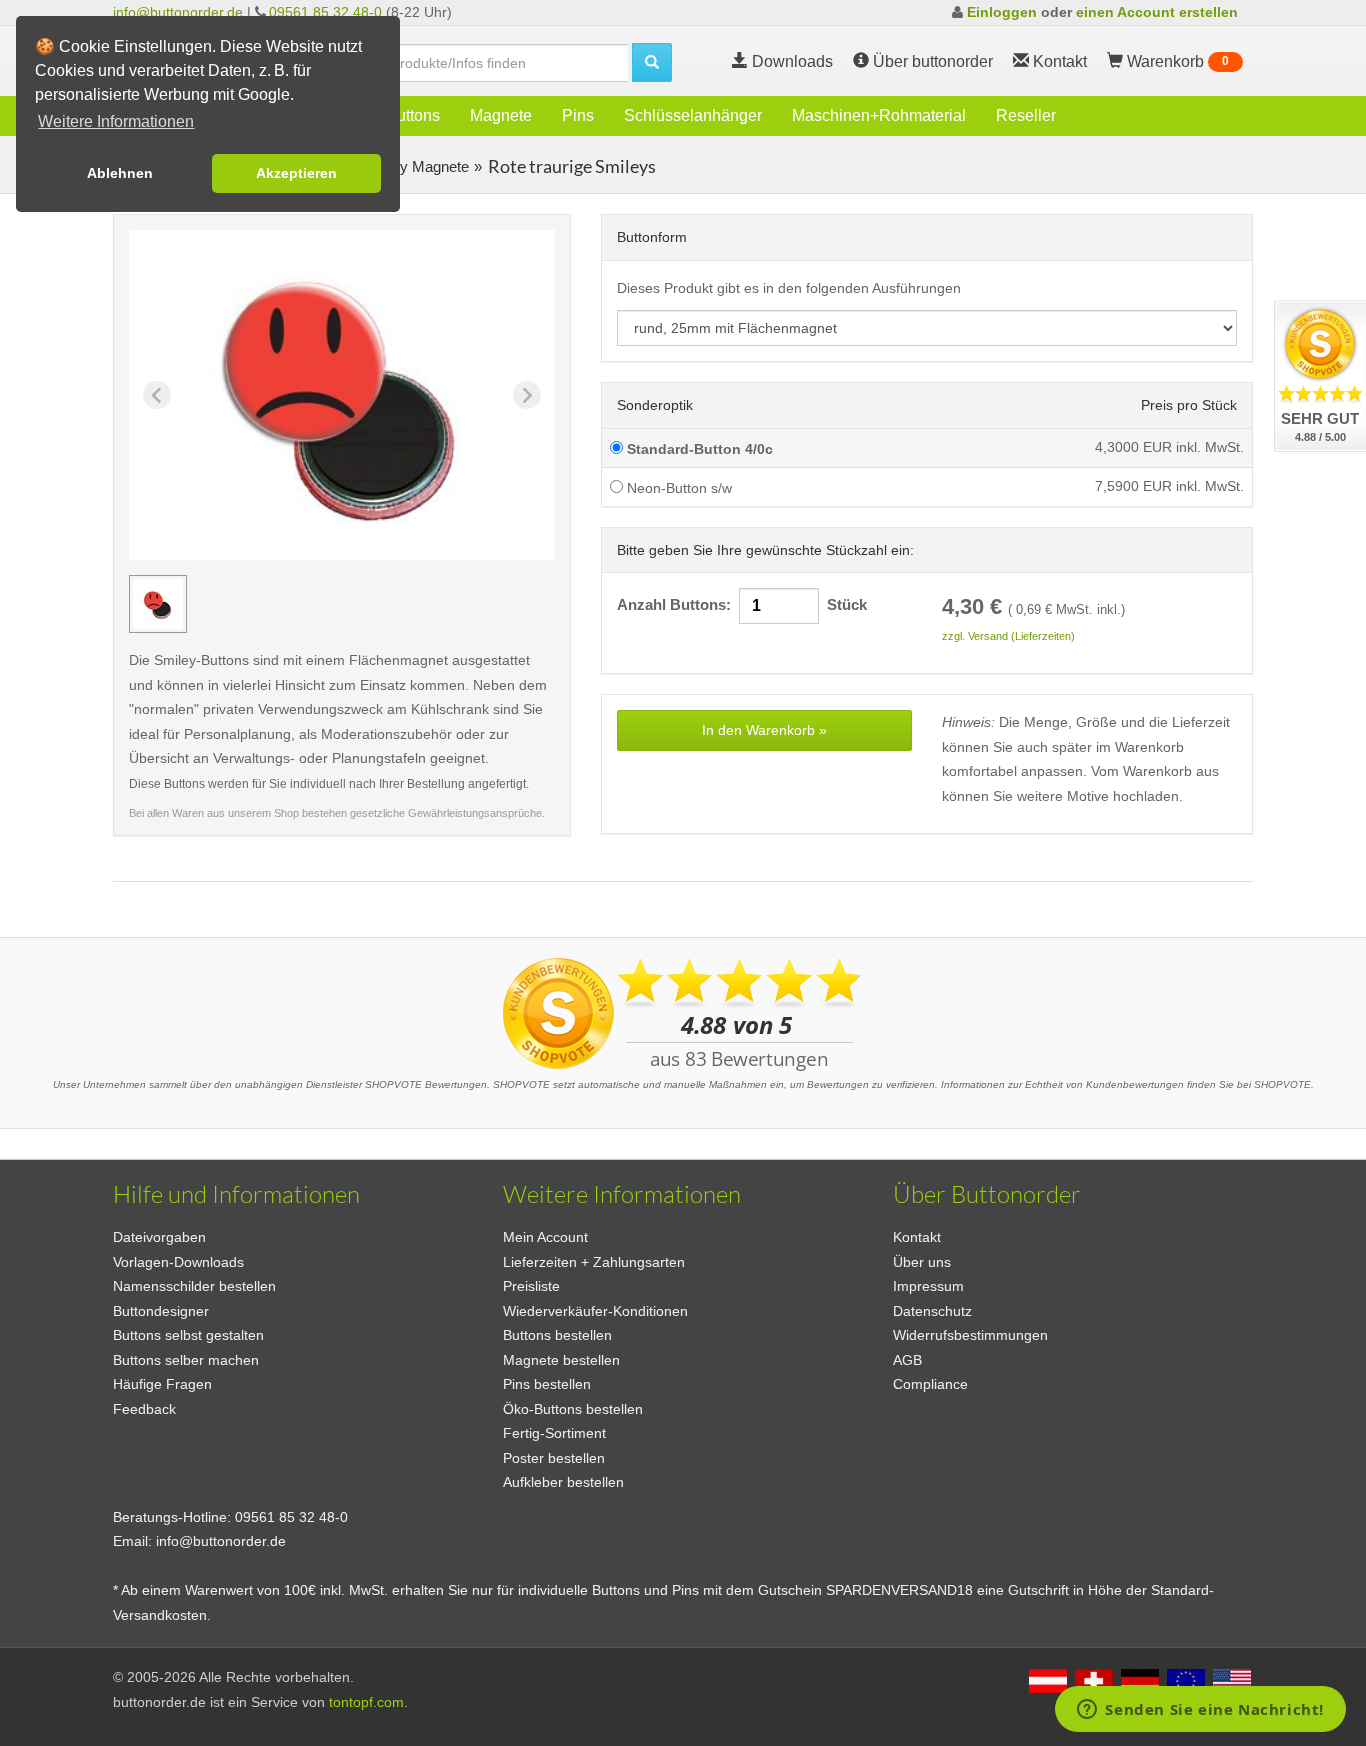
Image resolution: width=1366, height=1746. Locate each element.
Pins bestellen (547, 1384)
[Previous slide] (157, 395)
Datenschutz (932, 1311)
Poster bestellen (554, 1458)
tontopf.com (366, 1702)
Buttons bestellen (557, 1335)
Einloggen (1002, 12)
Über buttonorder (931, 61)
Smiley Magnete (414, 166)
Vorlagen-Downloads (178, 1262)
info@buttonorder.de (178, 12)
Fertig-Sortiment (554, 1433)
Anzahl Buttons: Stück (742, 605)
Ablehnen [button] (120, 173)
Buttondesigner (161, 1311)
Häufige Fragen (162, 1384)
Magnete (501, 115)
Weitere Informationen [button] (116, 121)
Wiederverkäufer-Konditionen (595, 1311)
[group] (158, 604)
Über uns (922, 1262)
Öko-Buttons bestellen (573, 1409)
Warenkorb (1176, 61)
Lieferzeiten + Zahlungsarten (594, 1262)
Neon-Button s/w (677, 488)
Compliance (930, 1384)
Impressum (928, 1286)
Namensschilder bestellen (194, 1286)
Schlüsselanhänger (693, 115)
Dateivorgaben (159, 1237)
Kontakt (917, 1237)
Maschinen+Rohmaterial (879, 115)
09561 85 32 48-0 (325, 12)
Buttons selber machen (186, 1360)
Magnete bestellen (561, 1360)
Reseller (1026, 115)
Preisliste (531, 1286)
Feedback (144, 1409)
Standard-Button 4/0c (698, 449)
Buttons (413, 115)
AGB (907, 1360)
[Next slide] (527, 395)
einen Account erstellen (1157, 12)
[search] (652, 62)
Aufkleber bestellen (563, 1482)
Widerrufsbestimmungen (970, 1335)
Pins (578, 115)
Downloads (790, 61)
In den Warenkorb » (764, 730)
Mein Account (545, 1237)
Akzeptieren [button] (296, 173)
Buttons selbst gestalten (188, 1335)
